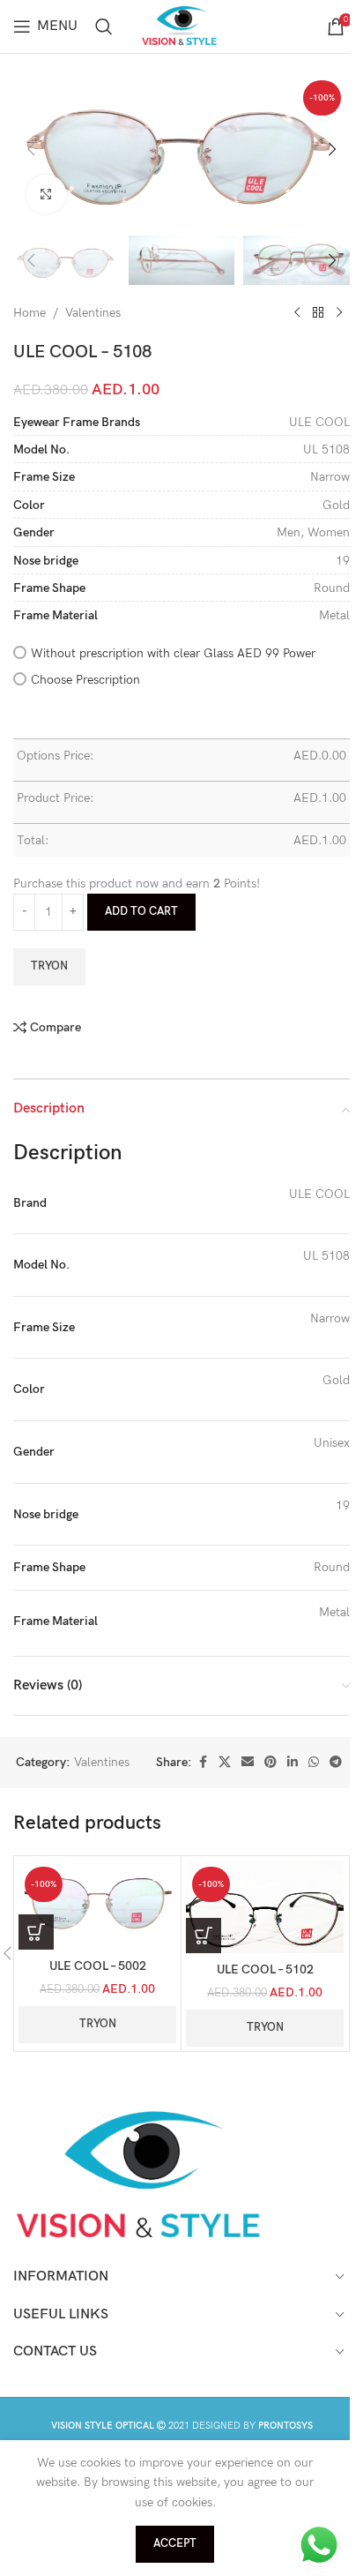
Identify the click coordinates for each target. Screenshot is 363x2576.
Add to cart (141, 911)
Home (30, 313)
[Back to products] (318, 313)
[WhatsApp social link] (314, 1763)
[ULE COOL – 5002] (97, 1905)
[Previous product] (297, 313)
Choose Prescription (85, 680)
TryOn (49, 966)
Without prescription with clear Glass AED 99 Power (173, 653)
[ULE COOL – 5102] (265, 1907)
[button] (31, 149)
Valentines (93, 313)
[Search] (104, 26)
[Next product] (339, 313)
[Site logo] (181, 25)
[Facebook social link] (203, 1763)
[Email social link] (248, 1763)
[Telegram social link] (336, 1763)
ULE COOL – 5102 (265, 1969)
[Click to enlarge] (46, 195)
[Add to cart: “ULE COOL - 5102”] (204, 1936)
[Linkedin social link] (293, 1763)
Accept (175, 2543)
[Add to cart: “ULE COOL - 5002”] (36, 1932)
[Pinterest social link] (270, 1763)
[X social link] (225, 1763)
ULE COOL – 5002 (98, 1966)
